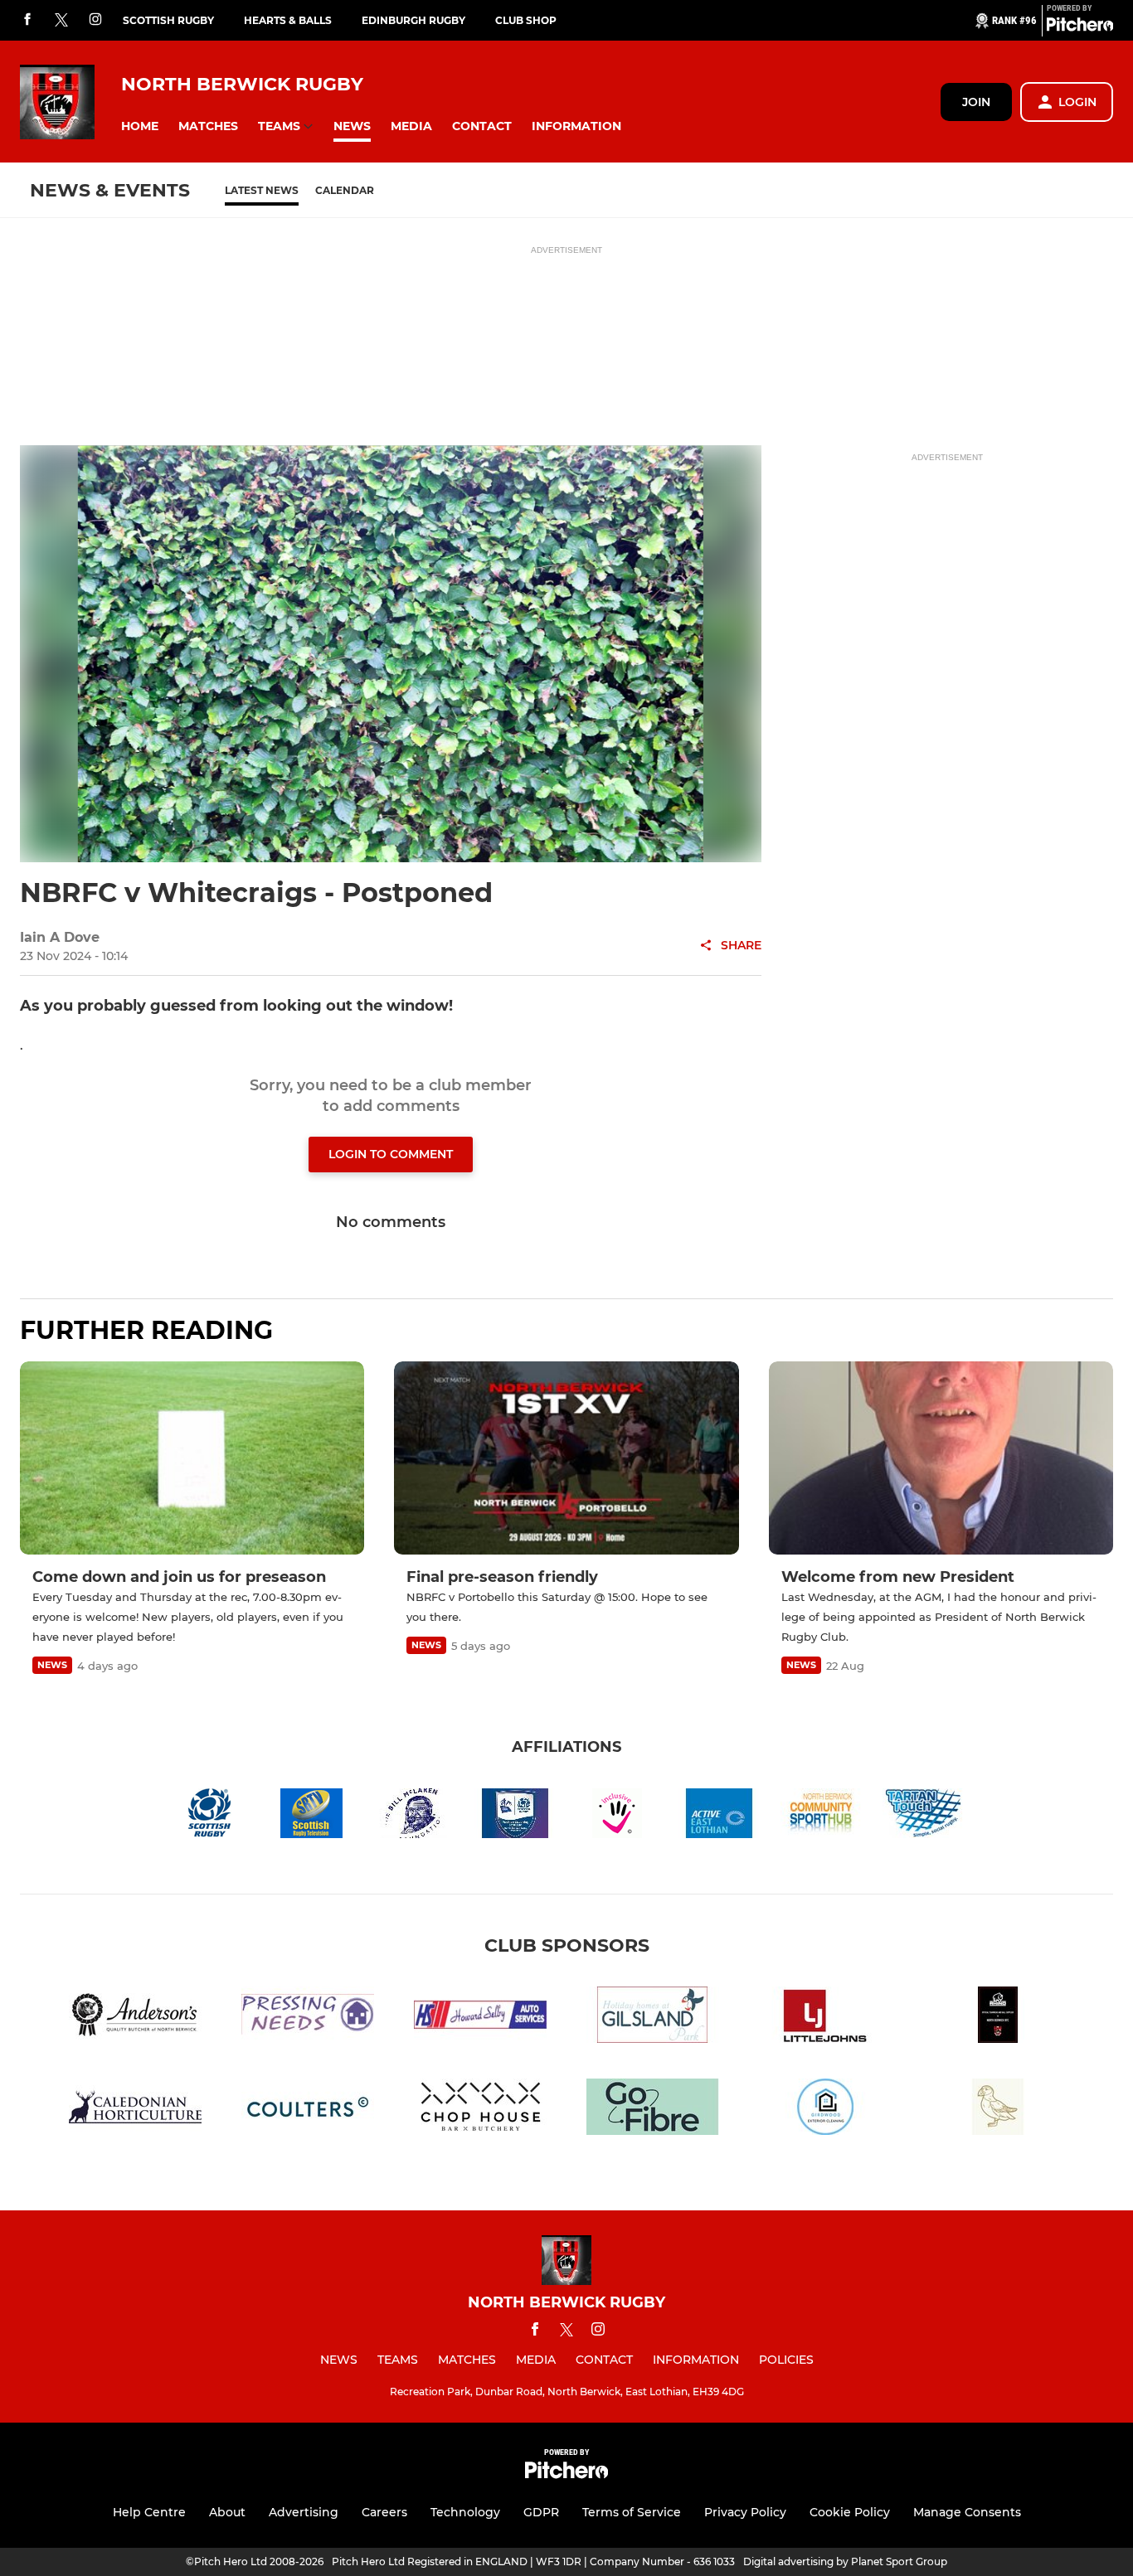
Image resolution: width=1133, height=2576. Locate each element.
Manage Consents (967, 2512)
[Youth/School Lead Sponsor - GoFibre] (653, 2110)
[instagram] (95, 20)
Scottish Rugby (168, 20)
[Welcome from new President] (941, 1458)
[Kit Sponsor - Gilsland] (653, 2018)
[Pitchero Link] (1080, 27)
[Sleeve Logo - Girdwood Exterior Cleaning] (825, 2110)
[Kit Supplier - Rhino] (998, 2018)
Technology (465, 2512)
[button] (140, 126)
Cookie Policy (850, 2512)
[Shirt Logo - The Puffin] (998, 2110)
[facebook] (27, 20)
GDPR (541, 2512)
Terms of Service (632, 2512)
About (227, 2512)
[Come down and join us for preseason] (192, 1458)
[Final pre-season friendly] (566, 1458)
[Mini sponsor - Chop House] (480, 2110)
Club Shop (526, 20)
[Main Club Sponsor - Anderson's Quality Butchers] (135, 2018)
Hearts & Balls (288, 20)
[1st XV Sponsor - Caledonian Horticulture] (135, 2110)
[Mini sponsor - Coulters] (308, 2110)
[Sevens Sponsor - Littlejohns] (825, 2018)
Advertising (304, 2512)
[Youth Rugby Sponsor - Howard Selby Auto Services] (480, 2018)
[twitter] (61, 21)
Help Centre (149, 2512)
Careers (384, 2512)
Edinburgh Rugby (413, 20)
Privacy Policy (745, 2512)
